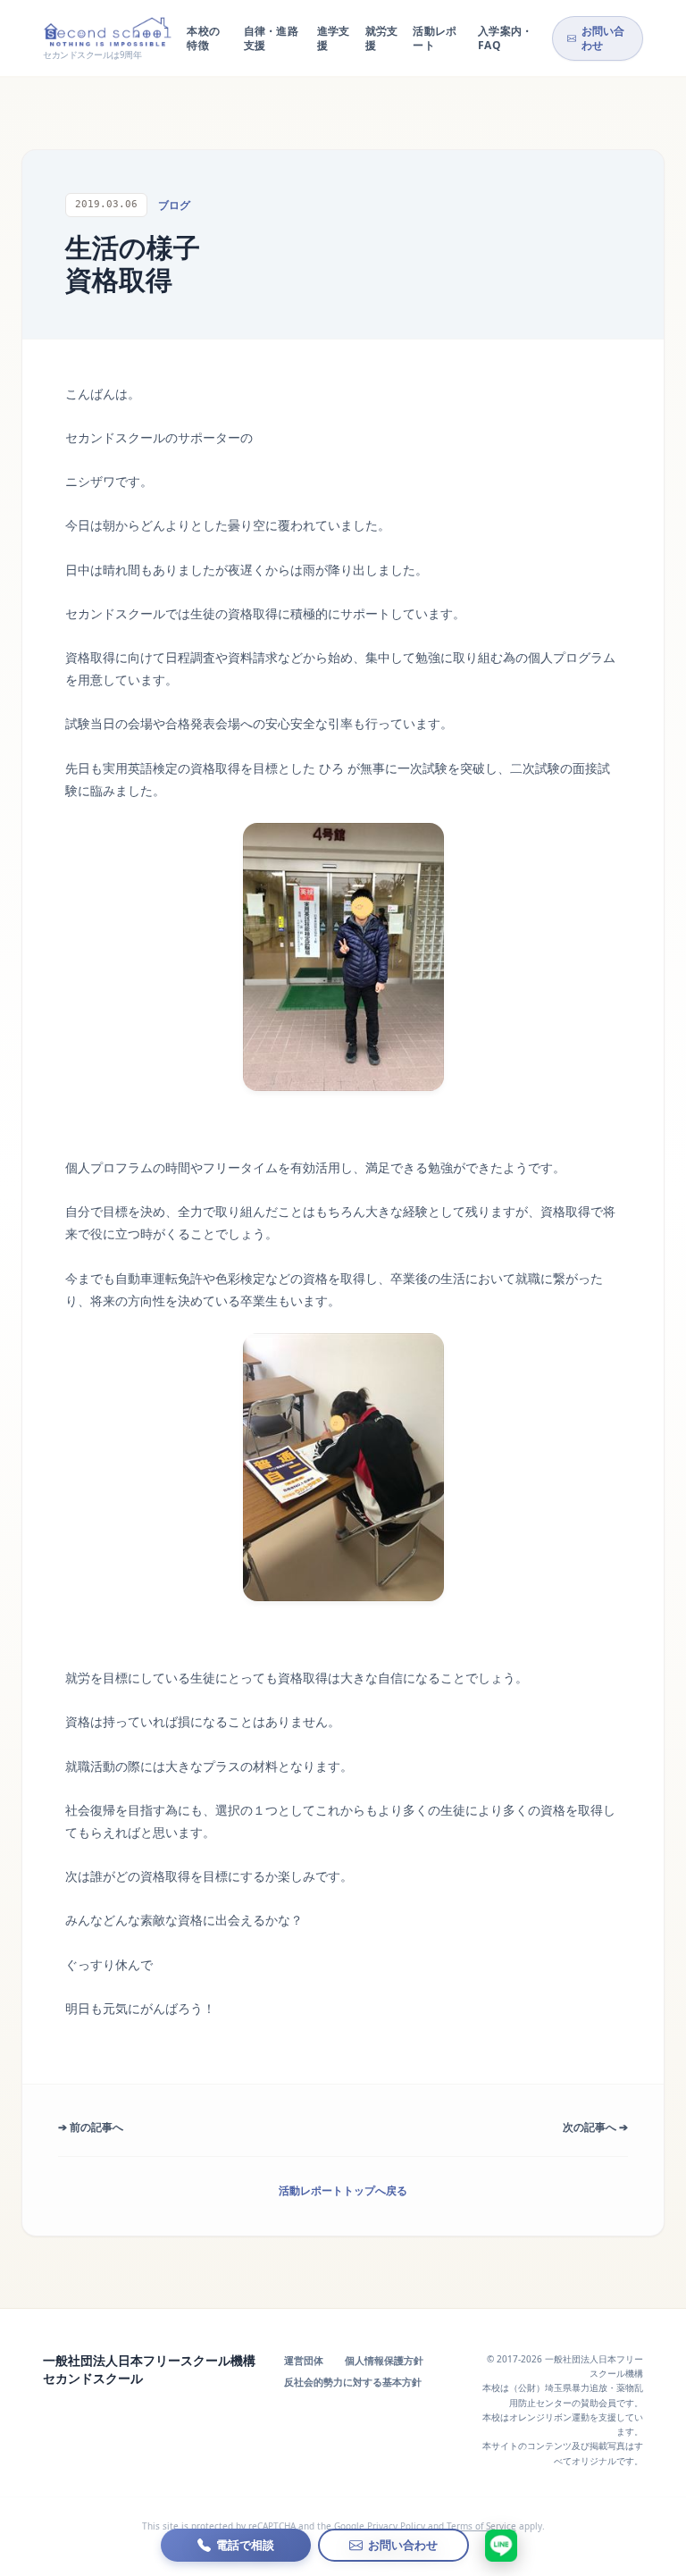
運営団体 (304, 2360)
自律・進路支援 (272, 38)
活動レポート (435, 38)
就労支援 (382, 38)
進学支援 (334, 38)
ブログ (174, 205)
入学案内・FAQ (506, 38)
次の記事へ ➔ (595, 2127)
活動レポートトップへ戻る (343, 2190)
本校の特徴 (203, 38)
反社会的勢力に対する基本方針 (353, 2382)
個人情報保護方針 (384, 2360)
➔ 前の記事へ (91, 2127)
